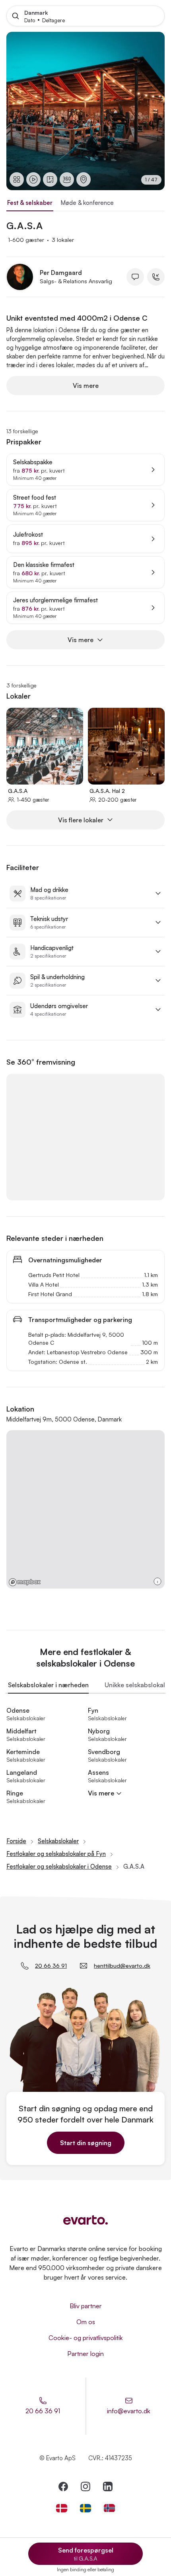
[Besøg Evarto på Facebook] (63, 2486)
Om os (86, 2322)
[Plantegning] (50, 179)
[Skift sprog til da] (62, 2508)
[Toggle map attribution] (157, 1581)
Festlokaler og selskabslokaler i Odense (59, 1866)
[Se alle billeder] (17, 179)
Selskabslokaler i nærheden (48, 1685)
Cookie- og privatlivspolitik (86, 2338)
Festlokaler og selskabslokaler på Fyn (56, 1854)
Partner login (85, 2354)
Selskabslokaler (58, 1841)
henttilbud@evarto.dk (122, 1966)
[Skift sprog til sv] (85, 2508)
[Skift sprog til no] (109, 2508)
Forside (16, 1841)
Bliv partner (86, 2306)
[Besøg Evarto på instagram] (85, 2486)
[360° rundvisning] (67, 179)
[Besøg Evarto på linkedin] (108, 2486)
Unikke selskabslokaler (138, 1685)
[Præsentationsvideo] (33, 179)
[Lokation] (84, 179)
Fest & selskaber (30, 203)
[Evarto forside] (85, 2220)
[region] (85, 111)
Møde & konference (87, 203)
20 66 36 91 (51, 1966)
